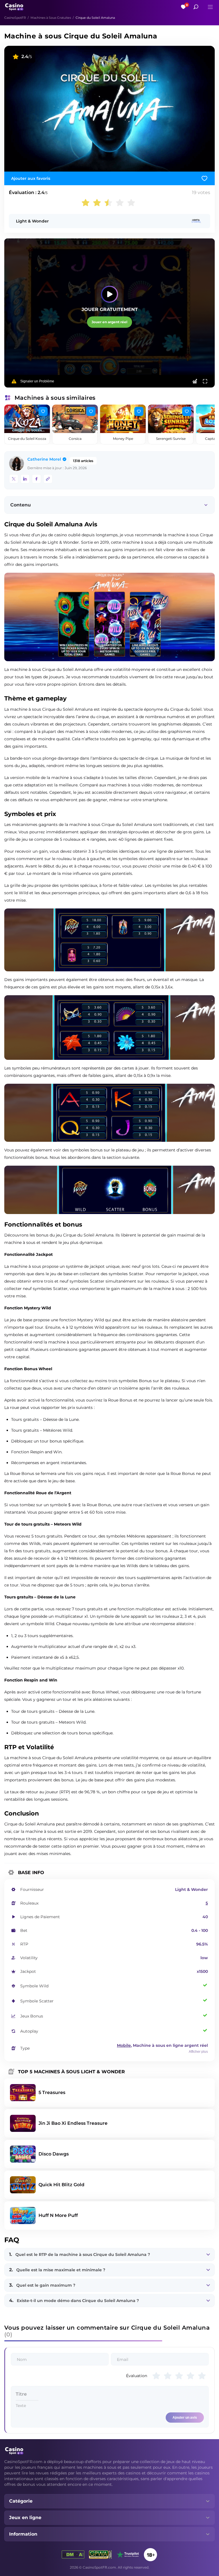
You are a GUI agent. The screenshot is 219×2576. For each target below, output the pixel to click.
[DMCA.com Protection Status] (73, 2555)
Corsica (75, 439)
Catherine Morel (44, 459)
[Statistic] (195, 381)
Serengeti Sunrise (171, 439)
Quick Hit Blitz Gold (61, 2185)
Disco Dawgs (54, 2154)
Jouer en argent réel (109, 322)
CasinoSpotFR (15, 18)
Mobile (124, 2045)
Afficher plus (198, 2052)
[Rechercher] (196, 7)
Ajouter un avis (185, 2418)
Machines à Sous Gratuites (51, 18)
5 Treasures (52, 2092)
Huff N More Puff (58, 2215)
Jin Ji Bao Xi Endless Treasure (73, 2123)
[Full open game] (205, 381)
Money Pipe (123, 439)
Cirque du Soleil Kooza (27, 439)
